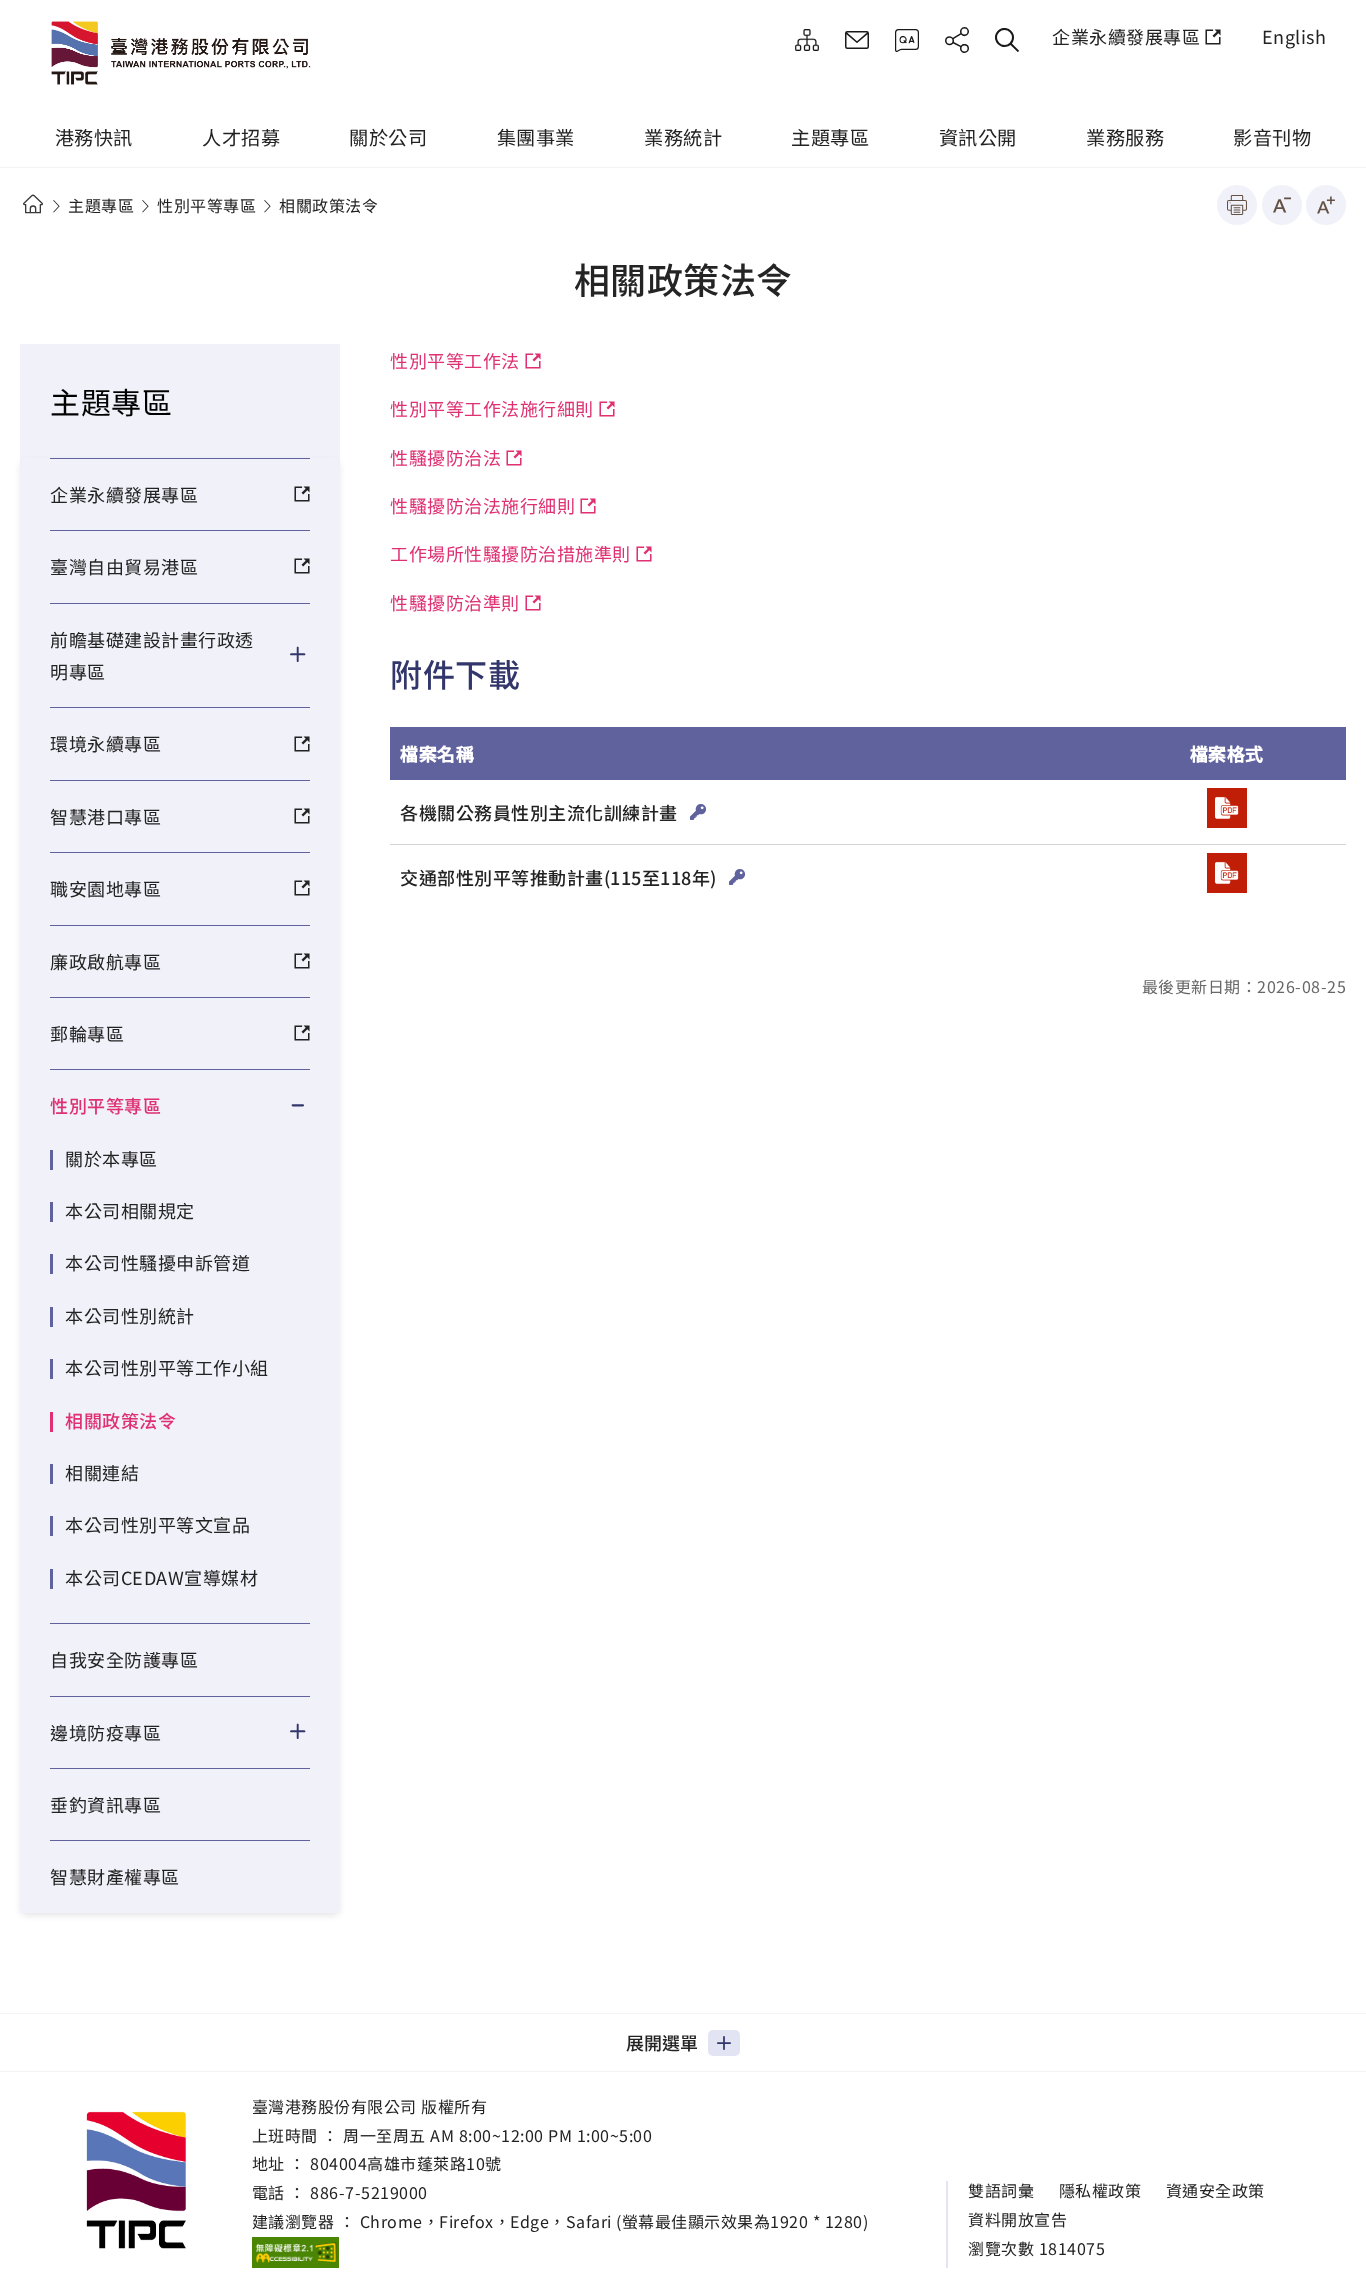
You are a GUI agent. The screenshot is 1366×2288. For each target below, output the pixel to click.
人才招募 (241, 137)
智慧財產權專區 (115, 1876)
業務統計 (683, 137)
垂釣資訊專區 (105, 1804)
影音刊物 (1272, 137)
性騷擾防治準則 (455, 602)
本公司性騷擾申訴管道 (157, 1262)
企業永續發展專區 (1126, 36)
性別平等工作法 (455, 360)
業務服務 (1125, 137)
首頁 (32, 204)
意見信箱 (857, 40)
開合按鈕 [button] (310, 655)
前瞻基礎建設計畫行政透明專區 (152, 655)
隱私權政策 (1100, 2190)
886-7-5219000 (369, 2192)
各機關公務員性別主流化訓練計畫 (541, 812)
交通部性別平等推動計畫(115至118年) (560, 877)
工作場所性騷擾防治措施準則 (510, 553)
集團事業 (536, 137)
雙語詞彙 (1001, 2190)
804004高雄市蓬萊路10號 (406, 2163)
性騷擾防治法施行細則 (482, 505)
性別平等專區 (206, 205)
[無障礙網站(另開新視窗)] (296, 2252)
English (1294, 36)
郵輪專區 (87, 1033)
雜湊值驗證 (698, 812)
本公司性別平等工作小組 (167, 1367)
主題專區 (830, 137)
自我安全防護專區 (124, 1659)
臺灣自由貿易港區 (124, 566)
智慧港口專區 (105, 816)
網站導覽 (807, 40)
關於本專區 (111, 1158)
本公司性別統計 (130, 1315)
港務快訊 (94, 137)
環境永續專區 (105, 743)
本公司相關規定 (130, 1210)
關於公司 (388, 137)
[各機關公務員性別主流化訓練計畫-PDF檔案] (1227, 808)
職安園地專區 (105, 888)
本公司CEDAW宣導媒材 (161, 1577)
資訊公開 (978, 137)
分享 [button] (957, 40)
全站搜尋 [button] (1007, 40)
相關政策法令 (120, 1420)
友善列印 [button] (1237, 205)
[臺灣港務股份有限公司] (185, 55)
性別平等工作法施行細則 (492, 408)
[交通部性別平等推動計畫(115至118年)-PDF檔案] (1227, 873)
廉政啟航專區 (105, 961)
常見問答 (907, 40)
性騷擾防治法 (445, 457)
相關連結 (102, 1472)
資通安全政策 (1215, 2190)
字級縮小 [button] (1282, 205)
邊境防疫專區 (105, 1732)
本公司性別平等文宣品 (157, 1524)
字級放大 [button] (1326, 205)
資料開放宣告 (1017, 2219)
